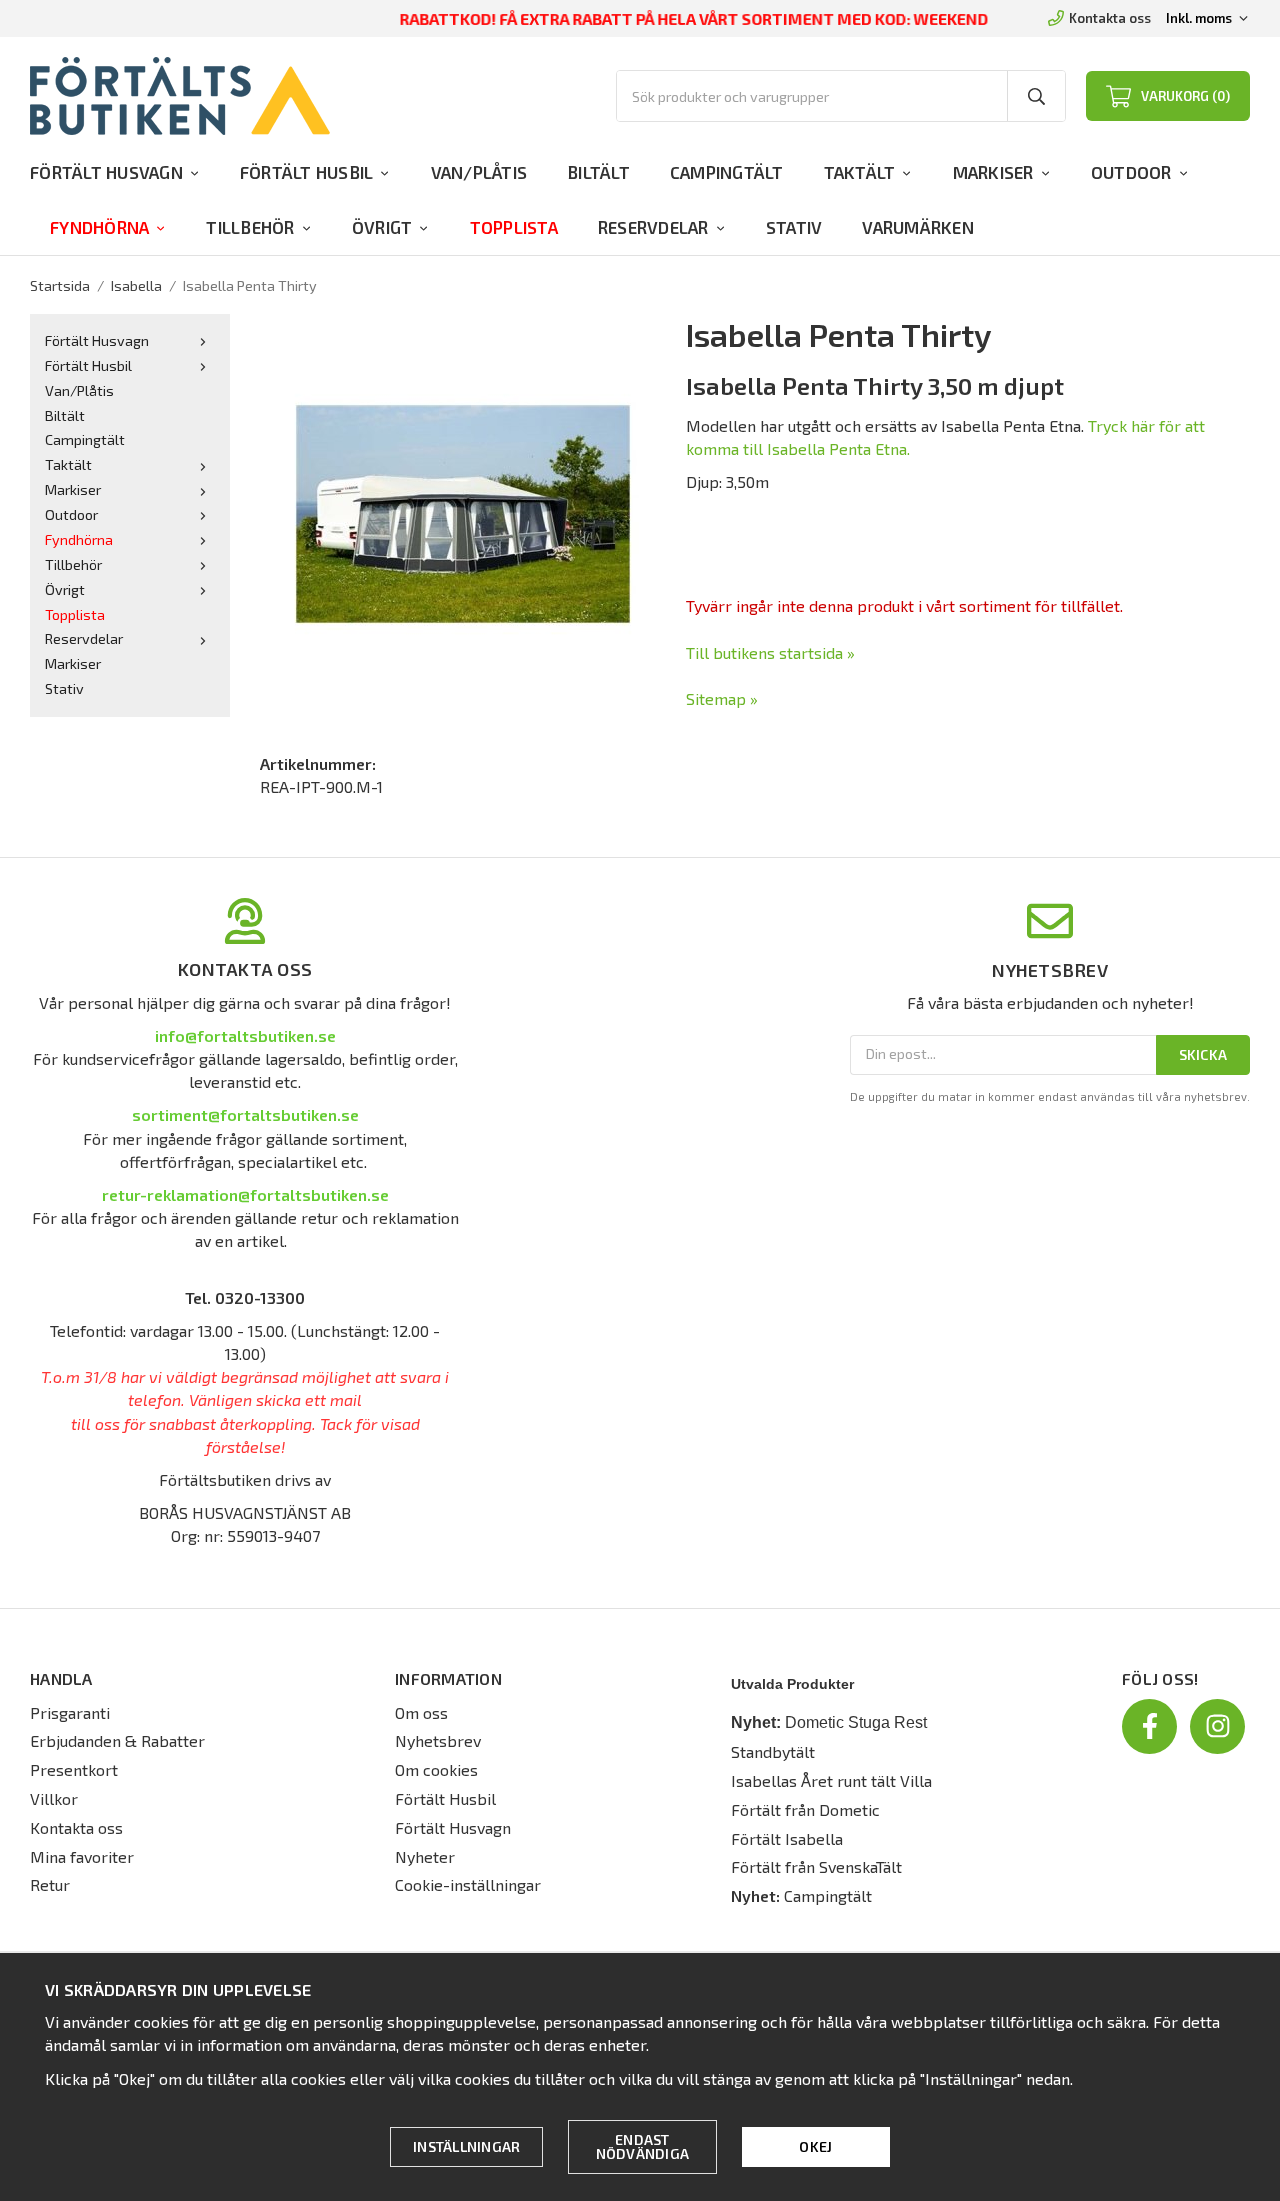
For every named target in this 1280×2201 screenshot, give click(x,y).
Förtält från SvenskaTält (816, 1866)
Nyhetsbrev (438, 1740)
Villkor (54, 1798)
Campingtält (727, 172)
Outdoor (1131, 172)
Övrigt (382, 227)
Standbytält (773, 1751)
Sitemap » (722, 698)
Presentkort (74, 1769)
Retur (50, 1884)
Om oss (421, 1712)
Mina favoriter (82, 1856)
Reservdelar (653, 227)
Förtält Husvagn (106, 172)
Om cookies (436, 1769)
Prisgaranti (70, 1712)
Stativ (794, 227)
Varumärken (918, 227)
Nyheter (425, 1856)
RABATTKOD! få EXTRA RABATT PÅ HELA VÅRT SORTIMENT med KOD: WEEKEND (694, 18)
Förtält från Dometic (805, 1809)
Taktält (860, 172)
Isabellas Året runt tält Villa (831, 1780)
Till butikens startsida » (770, 652)
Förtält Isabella (787, 1838)
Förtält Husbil (307, 172)
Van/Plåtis (479, 172)
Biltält (598, 172)
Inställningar (466, 2146)
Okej (815, 2146)
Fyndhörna (99, 227)
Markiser (993, 172)
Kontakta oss (1110, 18)
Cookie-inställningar (468, 1884)
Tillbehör (250, 227)
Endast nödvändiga (643, 2146)
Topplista (514, 227)
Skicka (1203, 1054)
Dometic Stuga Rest (856, 1722)
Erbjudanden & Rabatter (117, 1740)
